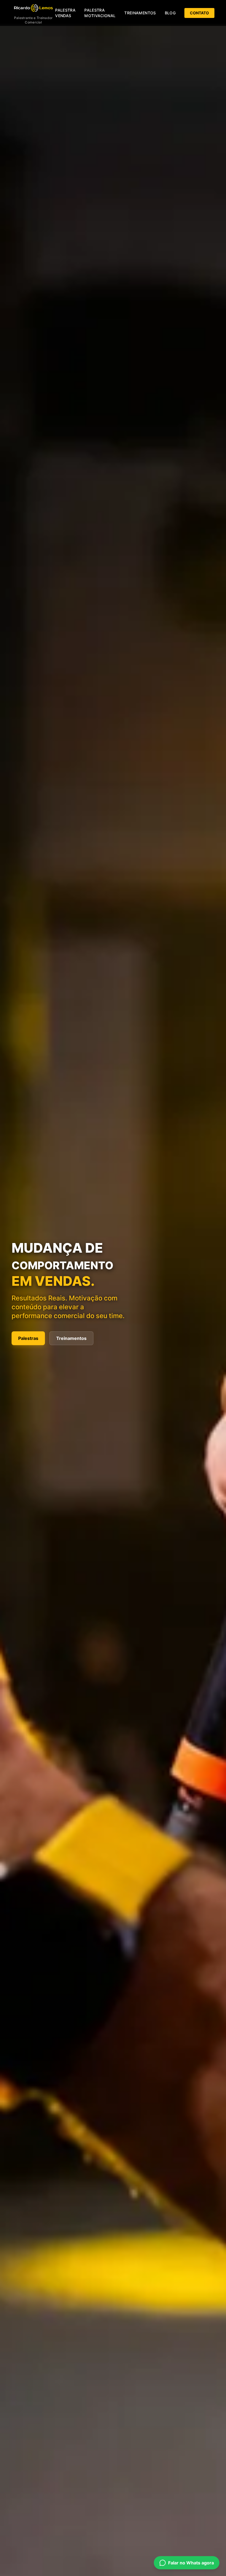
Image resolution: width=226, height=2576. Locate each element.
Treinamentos (140, 13)
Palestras (28, 1338)
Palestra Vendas (65, 13)
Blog (170, 13)
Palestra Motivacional (100, 13)
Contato (199, 13)
